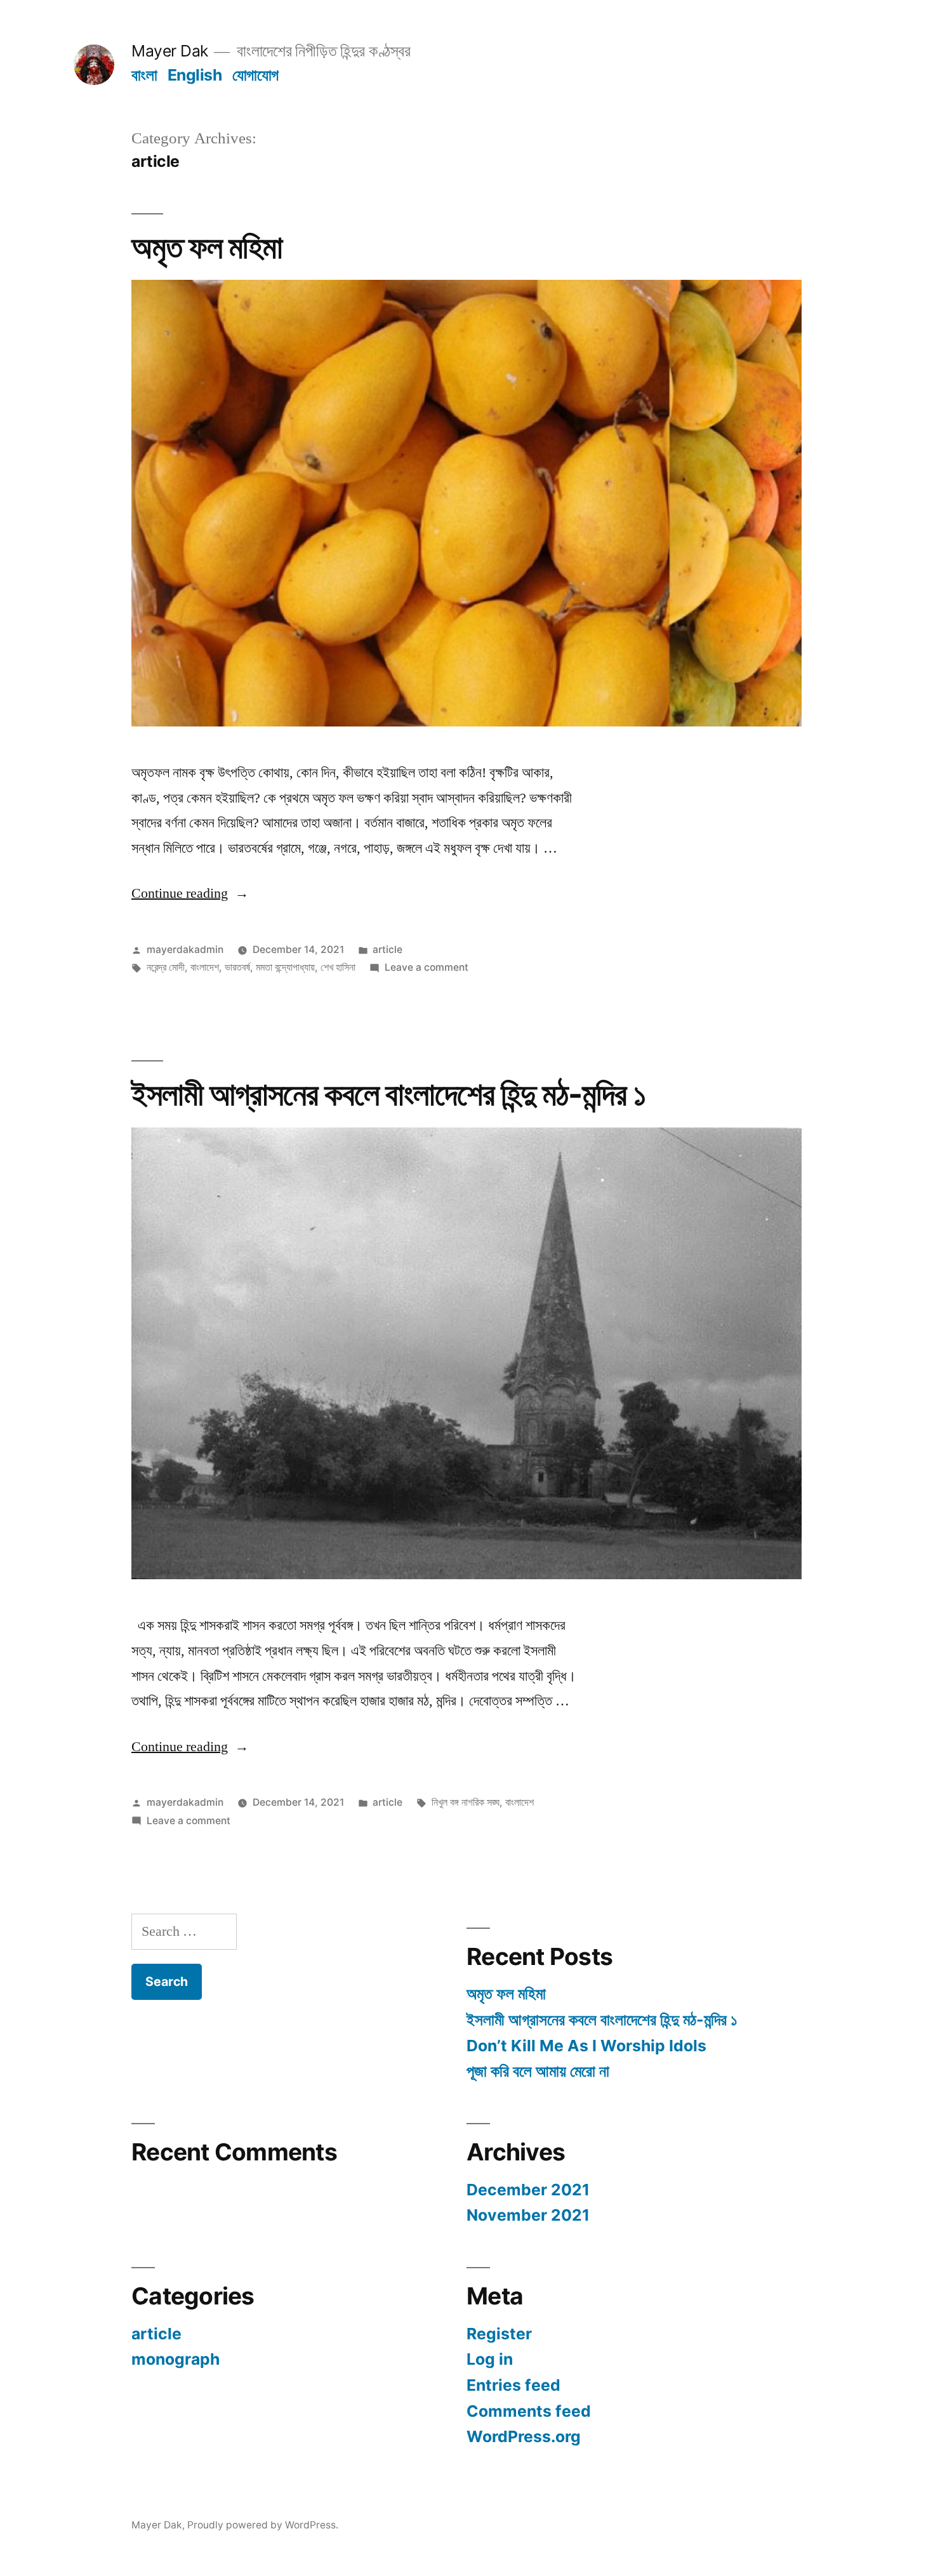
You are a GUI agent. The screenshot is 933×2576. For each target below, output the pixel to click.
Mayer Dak (170, 51)
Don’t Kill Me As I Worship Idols (586, 2046)
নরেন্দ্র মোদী (166, 967)
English (195, 75)
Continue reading (190, 893)
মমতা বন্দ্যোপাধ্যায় (285, 967)
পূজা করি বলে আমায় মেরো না (538, 2071)
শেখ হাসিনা (338, 967)
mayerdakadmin (185, 950)
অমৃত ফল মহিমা (207, 247)
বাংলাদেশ (205, 967)
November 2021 (528, 2215)
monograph (175, 2359)
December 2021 (528, 2190)
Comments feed (529, 2411)
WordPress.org (524, 2436)
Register (499, 2334)
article (387, 950)
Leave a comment (427, 967)
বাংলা (144, 75)
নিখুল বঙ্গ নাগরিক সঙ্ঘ (466, 1802)
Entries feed (513, 2385)
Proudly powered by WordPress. (263, 2525)
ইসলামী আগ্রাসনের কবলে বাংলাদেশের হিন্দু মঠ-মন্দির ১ (389, 1094)
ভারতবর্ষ (237, 967)
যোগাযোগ (255, 75)
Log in (490, 2359)
